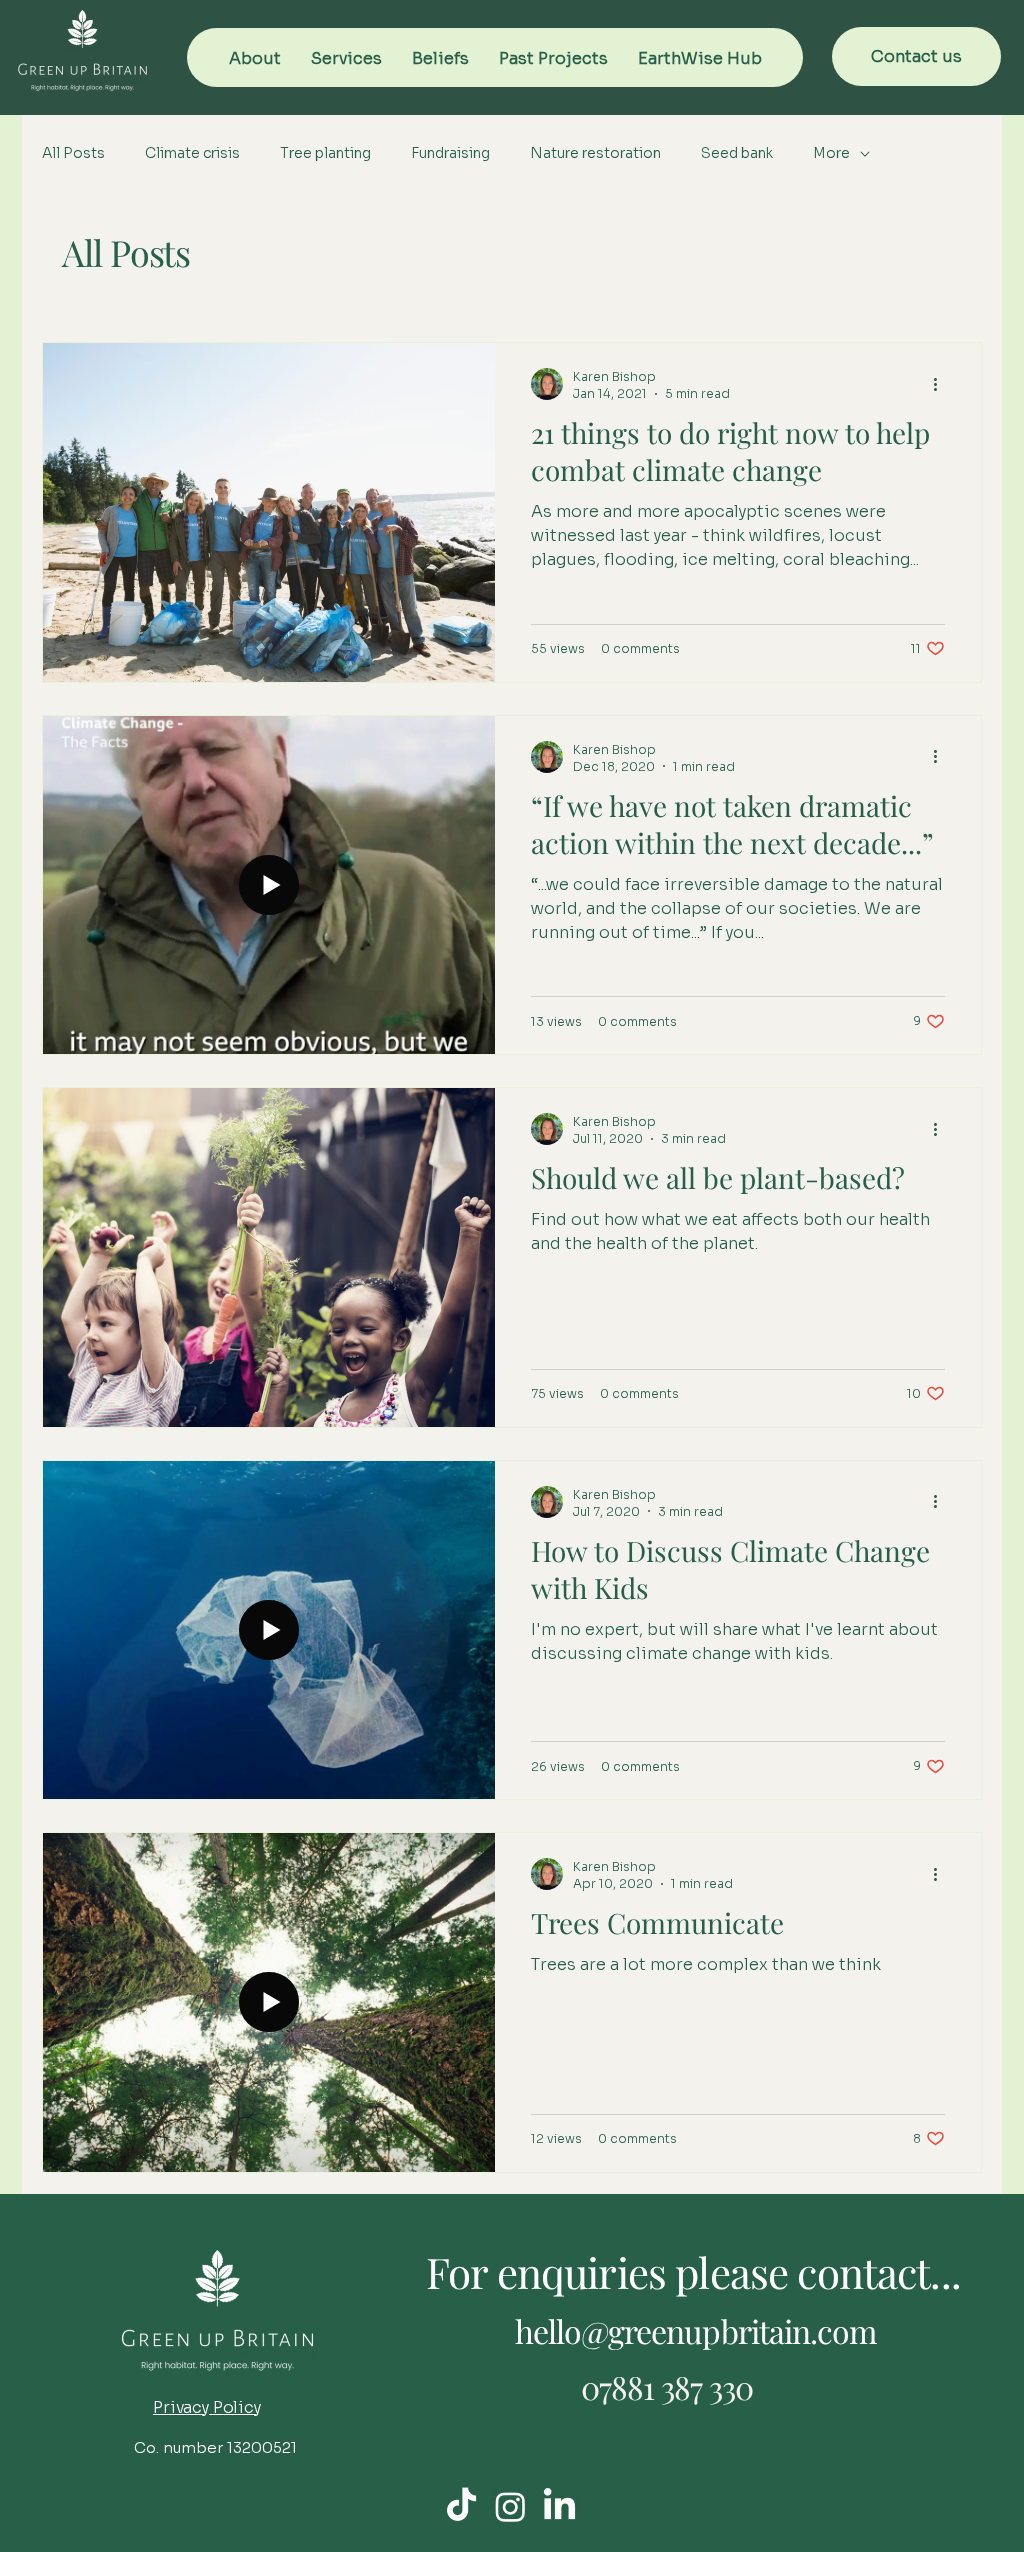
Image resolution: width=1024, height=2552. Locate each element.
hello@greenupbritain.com (695, 2330)
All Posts (73, 153)
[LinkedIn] (559, 2506)
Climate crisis (192, 153)
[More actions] (942, 384)
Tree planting (325, 153)
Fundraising (450, 153)
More (831, 153)
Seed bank (737, 153)
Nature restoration (595, 153)
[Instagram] (510, 2506)
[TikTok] (461, 2506)
